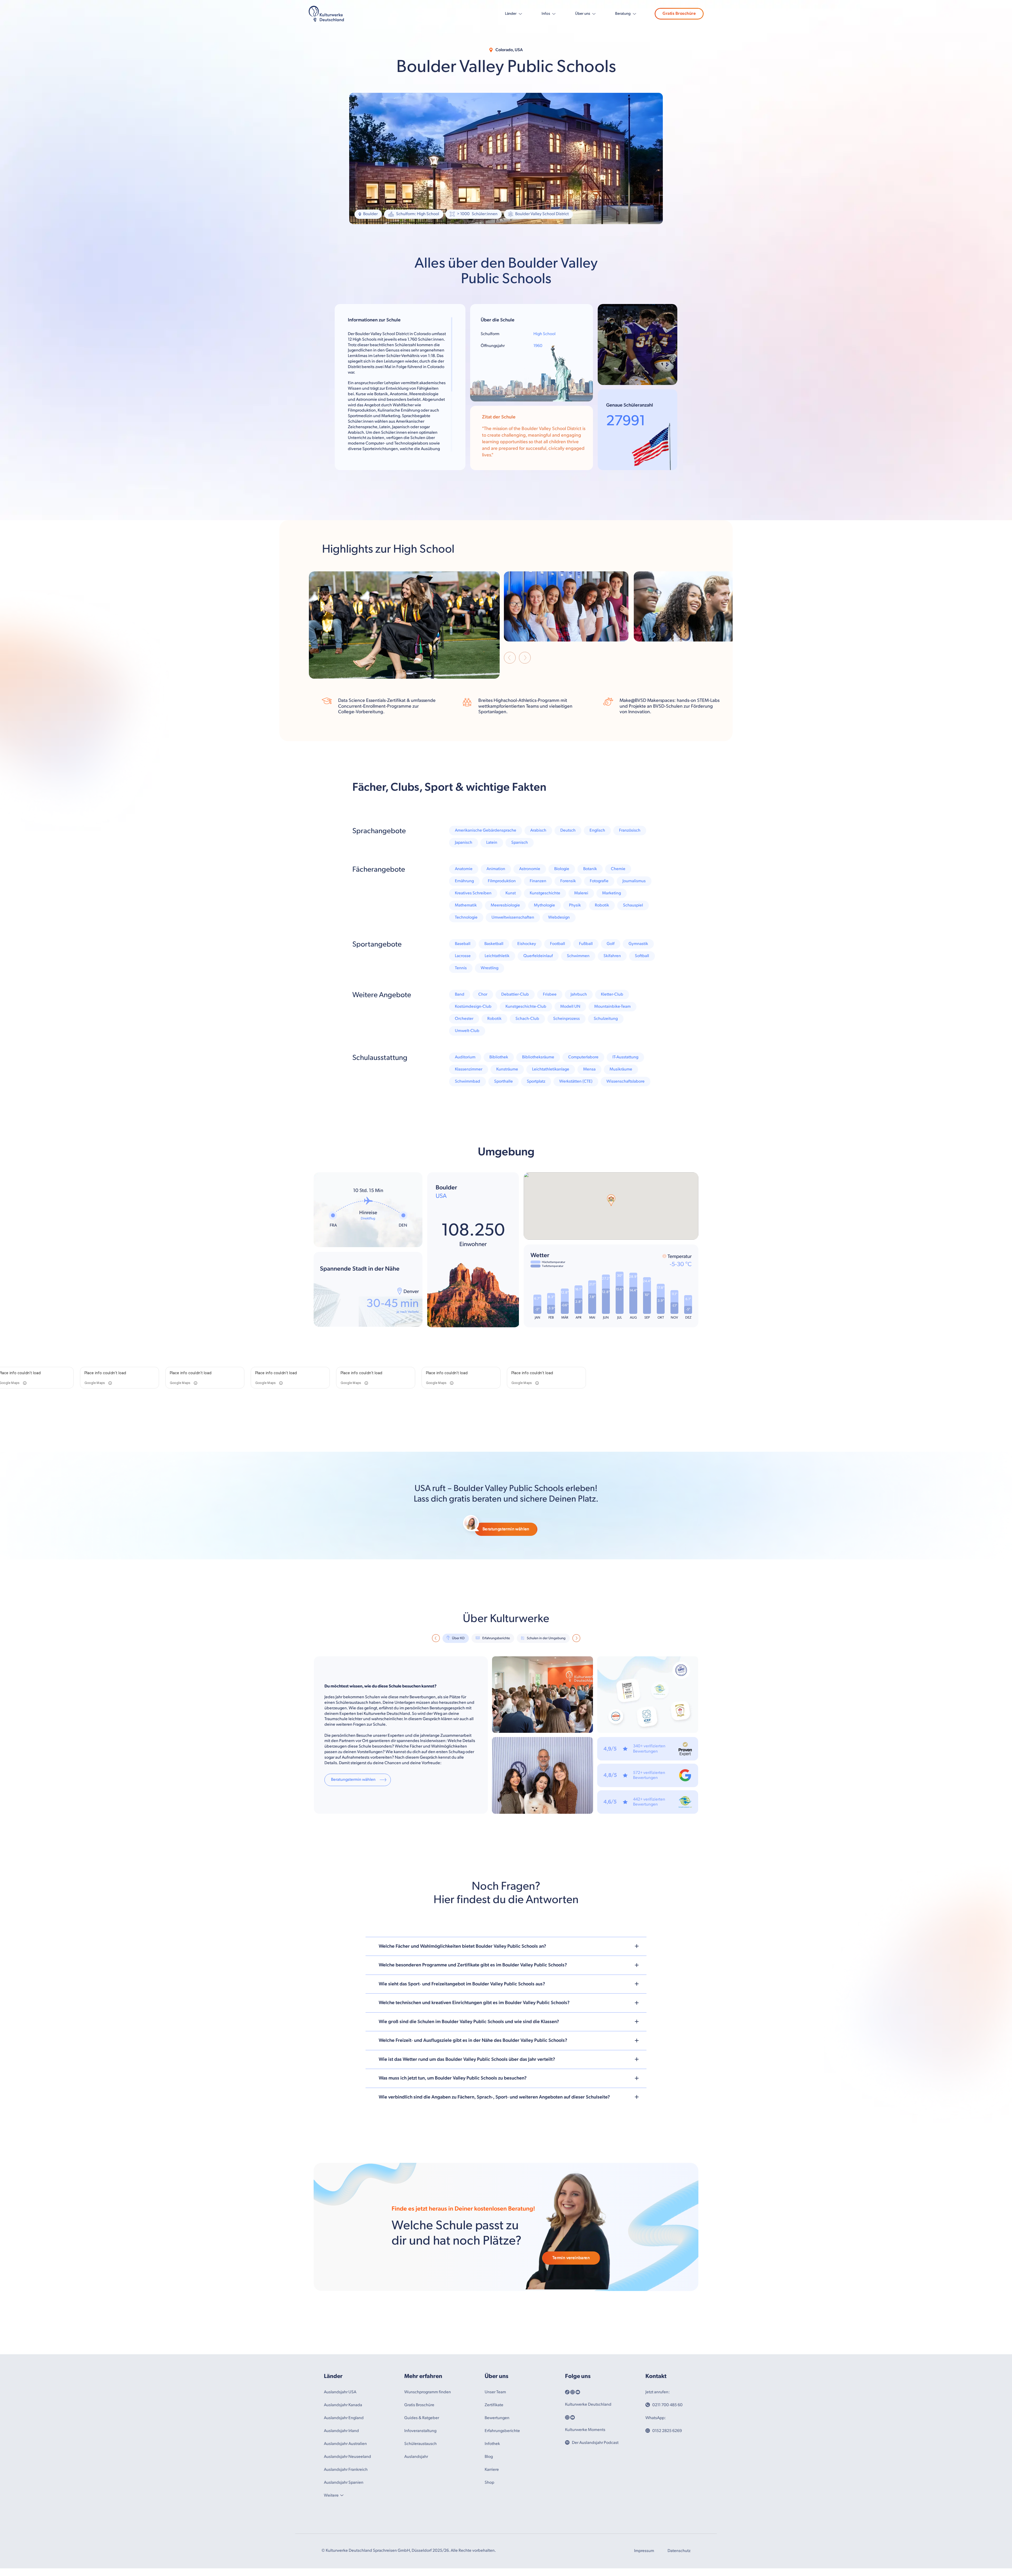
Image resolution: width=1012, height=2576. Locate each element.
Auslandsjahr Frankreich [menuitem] (346, 2470)
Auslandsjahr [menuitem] (416, 2457)
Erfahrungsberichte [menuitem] (502, 2431)
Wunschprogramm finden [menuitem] (428, 2392)
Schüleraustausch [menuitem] (420, 2444)
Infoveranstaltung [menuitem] (420, 2431)
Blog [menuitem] (489, 2457)
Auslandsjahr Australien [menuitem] (345, 2444)
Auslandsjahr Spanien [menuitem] (344, 2483)
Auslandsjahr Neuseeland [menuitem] (347, 2457)
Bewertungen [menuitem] (497, 2418)
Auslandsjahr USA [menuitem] (340, 2392)
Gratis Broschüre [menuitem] (419, 2405)
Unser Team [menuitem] (495, 2392)
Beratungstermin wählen (506, 1529)
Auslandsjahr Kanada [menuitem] (343, 2405)
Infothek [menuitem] (492, 2444)
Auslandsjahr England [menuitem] (344, 2418)
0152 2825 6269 (667, 2431)
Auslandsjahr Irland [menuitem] (341, 2431)
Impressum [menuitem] (644, 2551)
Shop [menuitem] (489, 2483)
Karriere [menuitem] (492, 2470)
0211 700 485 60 (667, 2405)
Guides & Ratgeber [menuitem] (422, 2418)
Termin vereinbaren (571, 2258)
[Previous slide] (510, 659)
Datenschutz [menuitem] (679, 2551)
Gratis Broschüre (679, 14)
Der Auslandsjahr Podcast (595, 2443)
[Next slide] (525, 659)
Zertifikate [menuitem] (494, 2405)
